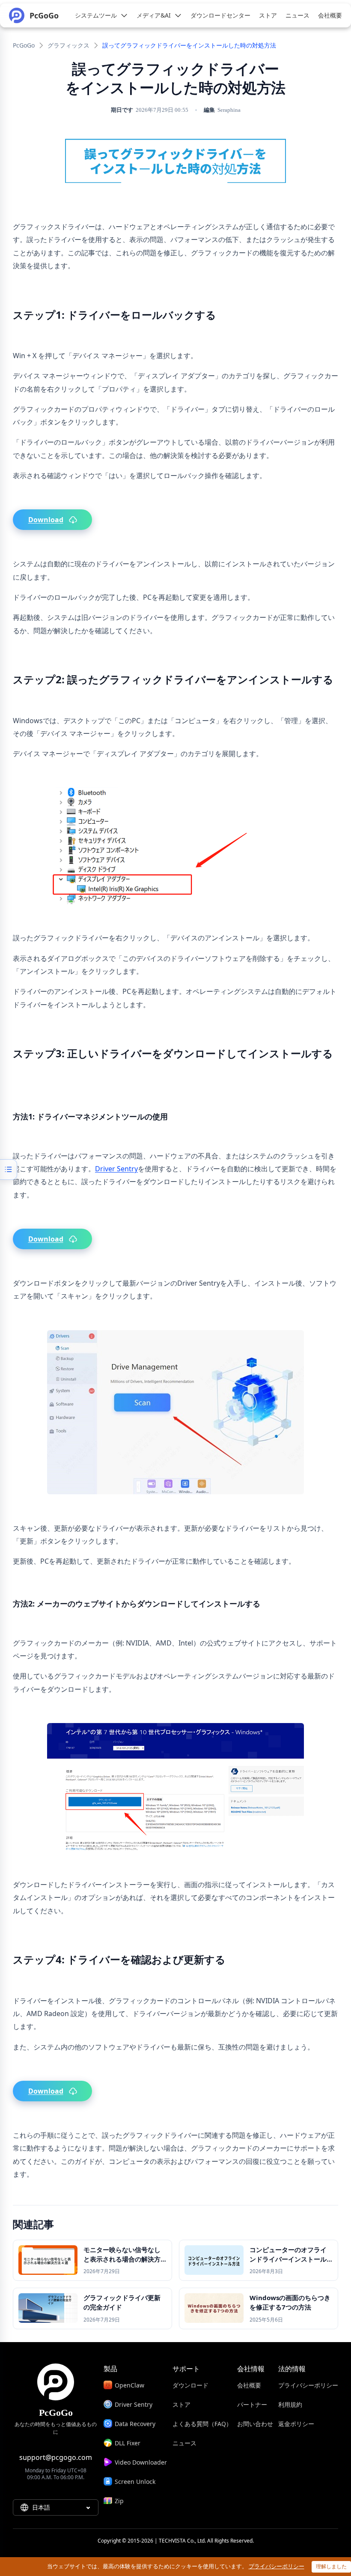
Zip (119, 2501)
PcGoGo (24, 45)
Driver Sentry (116, 1169)
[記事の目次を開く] (9, 1170)
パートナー (252, 2404)
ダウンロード (190, 2385)
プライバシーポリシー (308, 2385)
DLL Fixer (128, 2443)
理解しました (331, 2566)
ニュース (184, 2443)
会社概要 (249, 2385)
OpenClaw (129, 2385)
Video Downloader (141, 2462)
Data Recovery (135, 2424)
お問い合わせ (255, 2424)
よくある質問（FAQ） (202, 2424)
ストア (181, 2404)
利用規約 (290, 2404)
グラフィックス (68, 45)
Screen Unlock (135, 2482)
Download (46, 520)
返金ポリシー (296, 2424)
